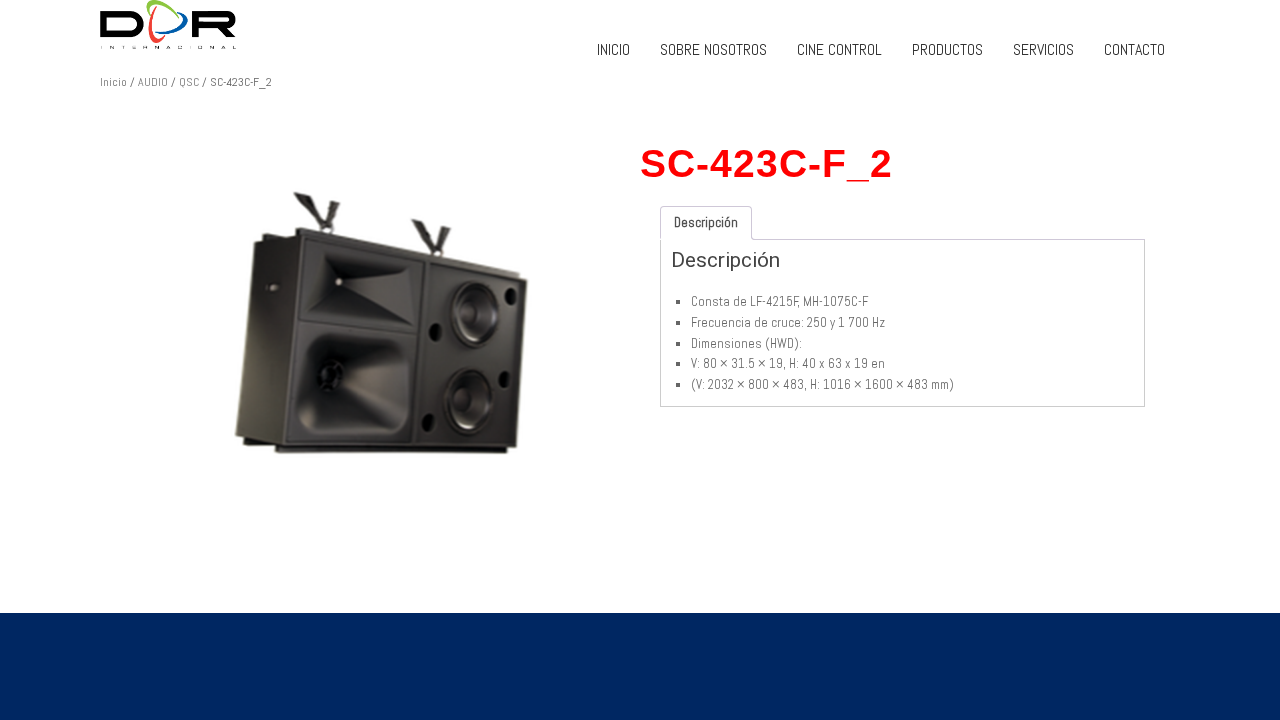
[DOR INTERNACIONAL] (300, 24)
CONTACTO (1134, 49)
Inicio (113, 82)
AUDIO (153, 82)
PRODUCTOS (947, 49)
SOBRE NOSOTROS (713, 49)
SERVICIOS (1043, 49)
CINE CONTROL (839, 49)
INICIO (613, 49)
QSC (189, 82)
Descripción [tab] (706, 222)
